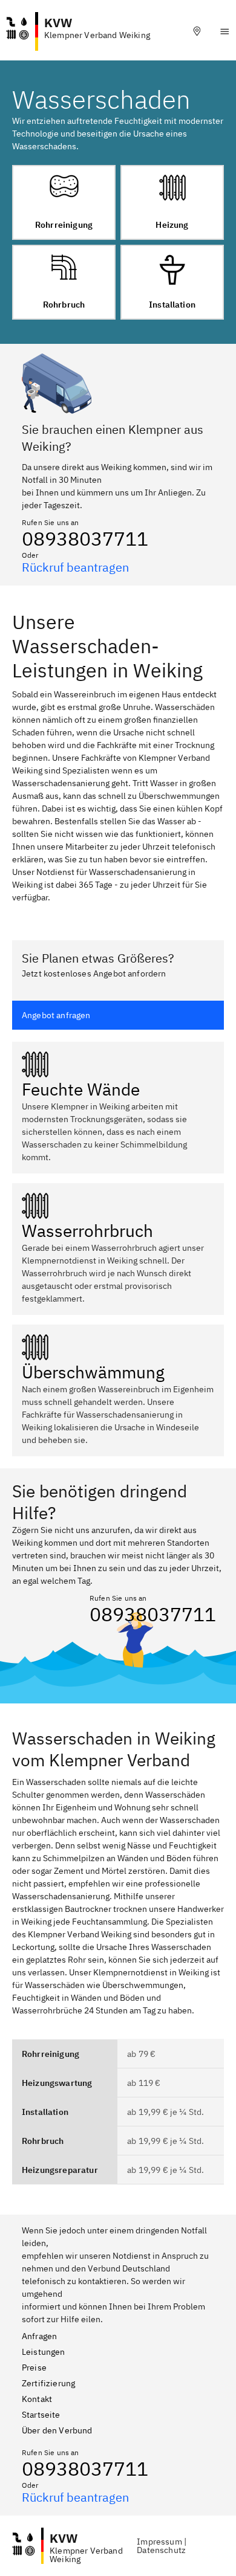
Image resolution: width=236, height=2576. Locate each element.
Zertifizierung (48, 2383)
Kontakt (37, 2399)
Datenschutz (161, 2550)
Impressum (159, 2542)
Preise (34, 2368)
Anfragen (39, 2336)
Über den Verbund (57, 2430)
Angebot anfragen (56, 1015)
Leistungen (44, 2352)
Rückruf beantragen (75, 567)
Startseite (41, 2415)
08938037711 (85, 538)
